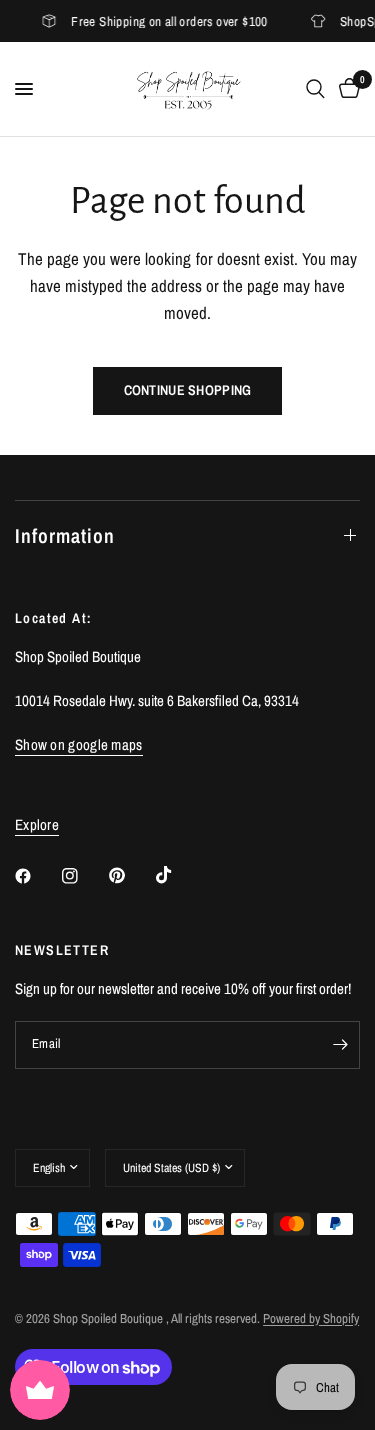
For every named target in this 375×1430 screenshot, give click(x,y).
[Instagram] (84, 876)
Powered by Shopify (311, 1318)
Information (65, 535)
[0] (346, 89)
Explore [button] (37, 824)
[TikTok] (178, 875)
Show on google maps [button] (79, 744)
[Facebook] (37, 876)
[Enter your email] (340, 1045)
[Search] (315, 89)
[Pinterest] (131, 875)
